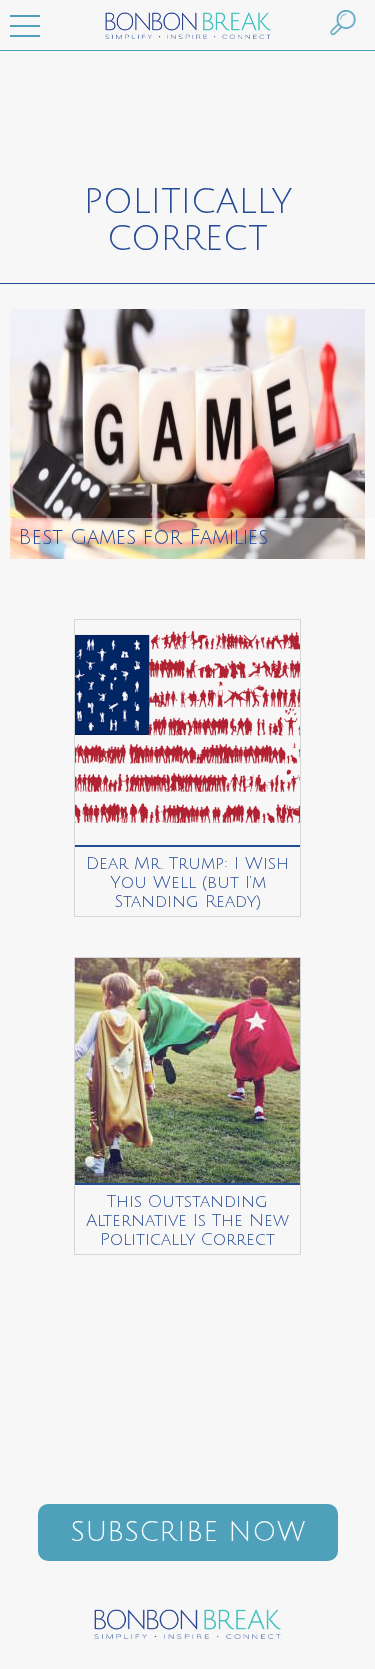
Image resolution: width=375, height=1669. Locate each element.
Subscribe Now (187, 1532)
